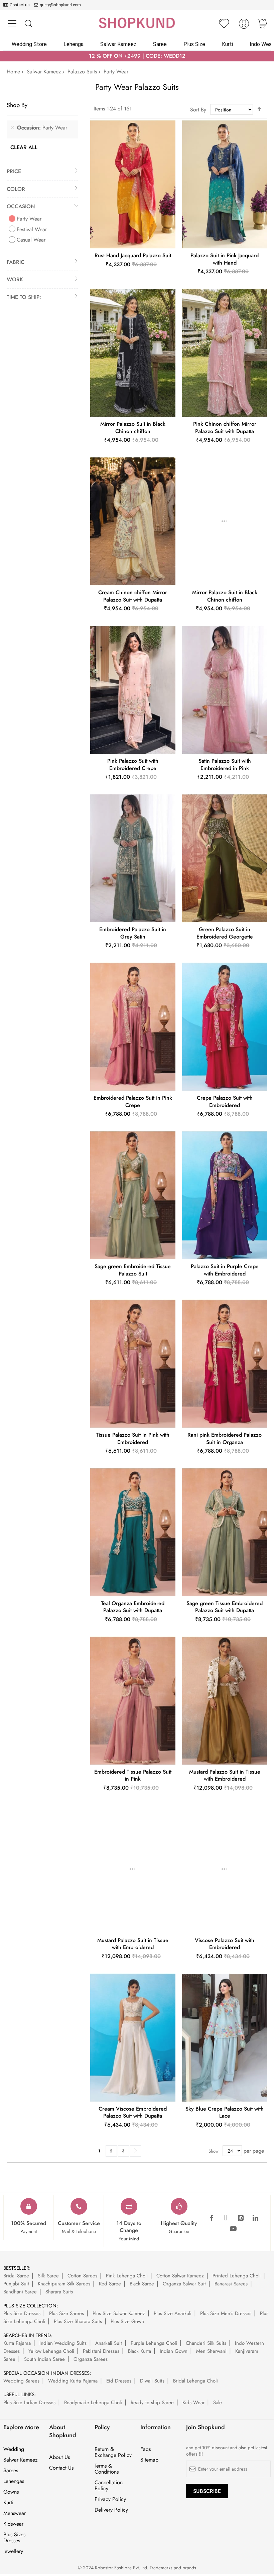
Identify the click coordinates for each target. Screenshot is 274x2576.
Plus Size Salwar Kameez (119, 2313)
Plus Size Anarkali (173, 2313)
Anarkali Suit (109, 2343)
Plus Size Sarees (66, 2313)
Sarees (11, 2471)
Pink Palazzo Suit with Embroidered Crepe (133, 765)
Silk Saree (48, 2276)
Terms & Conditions (107, 2469)
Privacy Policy (110, 2499)
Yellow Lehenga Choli (51, 2351)
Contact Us (61, 2468)
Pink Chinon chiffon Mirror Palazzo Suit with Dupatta (225, 428)
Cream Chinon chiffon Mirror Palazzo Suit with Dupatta (133, 596)
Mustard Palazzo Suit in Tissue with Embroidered (225, 1775)
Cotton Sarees (82, 2276)
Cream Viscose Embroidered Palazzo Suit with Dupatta (133, 2112)
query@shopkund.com (60, 5)
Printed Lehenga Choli (237, 2276)
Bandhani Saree (20, 2292)
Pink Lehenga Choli (127, 2276)
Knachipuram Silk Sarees (64, 2284)
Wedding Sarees (21, 2381)
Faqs (146, 2449)
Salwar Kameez (44, 72)
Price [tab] (14, 171)
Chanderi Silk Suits (206, 2343)
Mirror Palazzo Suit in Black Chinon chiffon (133, 428)
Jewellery (13, 2551)
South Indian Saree (44, 2359)
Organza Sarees (91, 2359)
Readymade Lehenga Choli (93, 2403)
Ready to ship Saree (152, 2403)
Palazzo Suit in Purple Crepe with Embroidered (225, 1270)
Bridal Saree (16, 2276)
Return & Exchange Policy (113, 2452)
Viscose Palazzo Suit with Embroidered (225, 1944)
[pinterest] (241, 2218)
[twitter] (226, 2218)
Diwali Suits (152, 2381)
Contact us (20, 5)
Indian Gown (174, 2351)
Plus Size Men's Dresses (226, 2313)
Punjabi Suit (16, 2284)
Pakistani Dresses (101, 2351)
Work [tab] (15, 279)
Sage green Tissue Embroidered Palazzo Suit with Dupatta (225, 1607)
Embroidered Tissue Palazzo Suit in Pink (133, 1775)
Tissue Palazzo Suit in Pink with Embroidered (133, 1438)
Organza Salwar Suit (184, 2284)
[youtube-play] (233, 2229)
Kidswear (13, 2524)
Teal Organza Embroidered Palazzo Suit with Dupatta (133, 1607)
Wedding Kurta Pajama (73, 2381)
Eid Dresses (119, 2381)
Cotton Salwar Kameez (180, 2276)
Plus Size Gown (127, 2321)
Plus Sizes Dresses (14, 2538)
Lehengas (14, 2481)
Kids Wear (193, 2403)
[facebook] (211, 2218)
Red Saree (110, 2284)
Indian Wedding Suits (63, 2343)
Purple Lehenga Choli (154, 2343)
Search (28, 24)
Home (13, 72)
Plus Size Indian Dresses (29, 2403)
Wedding (14, 2449)
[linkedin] (255, 2218)
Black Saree (142, 2284)
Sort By (198, 110)
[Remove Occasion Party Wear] (12, 128)
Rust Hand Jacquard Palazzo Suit (133, 255)
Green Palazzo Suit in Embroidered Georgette (225, 933)
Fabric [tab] (16, 262)
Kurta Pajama (17, 2343)
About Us (59, 2457)
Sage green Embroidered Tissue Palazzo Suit (133, 1270)
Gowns (11, 2492)
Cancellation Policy (109, 2486)
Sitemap (149, 2460)
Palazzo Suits (82, 72)
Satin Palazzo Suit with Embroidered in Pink (225, 765)
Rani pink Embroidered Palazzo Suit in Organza (225, 1438)
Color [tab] (16, 189)
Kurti (8, 2503)
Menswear (15, 2513)
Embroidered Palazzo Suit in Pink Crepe (133, 1101)
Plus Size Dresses (22, 2313)
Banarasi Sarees (231, 2284)
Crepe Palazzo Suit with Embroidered (225, 1101)
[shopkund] (137, 23)
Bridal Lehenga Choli (195, 2381)
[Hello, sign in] (244, 26)
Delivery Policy (111, 2510)
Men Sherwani (211, 2351)
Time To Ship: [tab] (24, 297)
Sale (218, 2403)
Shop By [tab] (17, 105)
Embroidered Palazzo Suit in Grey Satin (133, 933)
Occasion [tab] (21, 206)
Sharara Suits (59, 2292)
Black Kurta (140, 2351)
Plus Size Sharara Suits (78, 2321)
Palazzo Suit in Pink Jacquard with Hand (225, 259)
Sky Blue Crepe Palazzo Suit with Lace (225, 2112)
